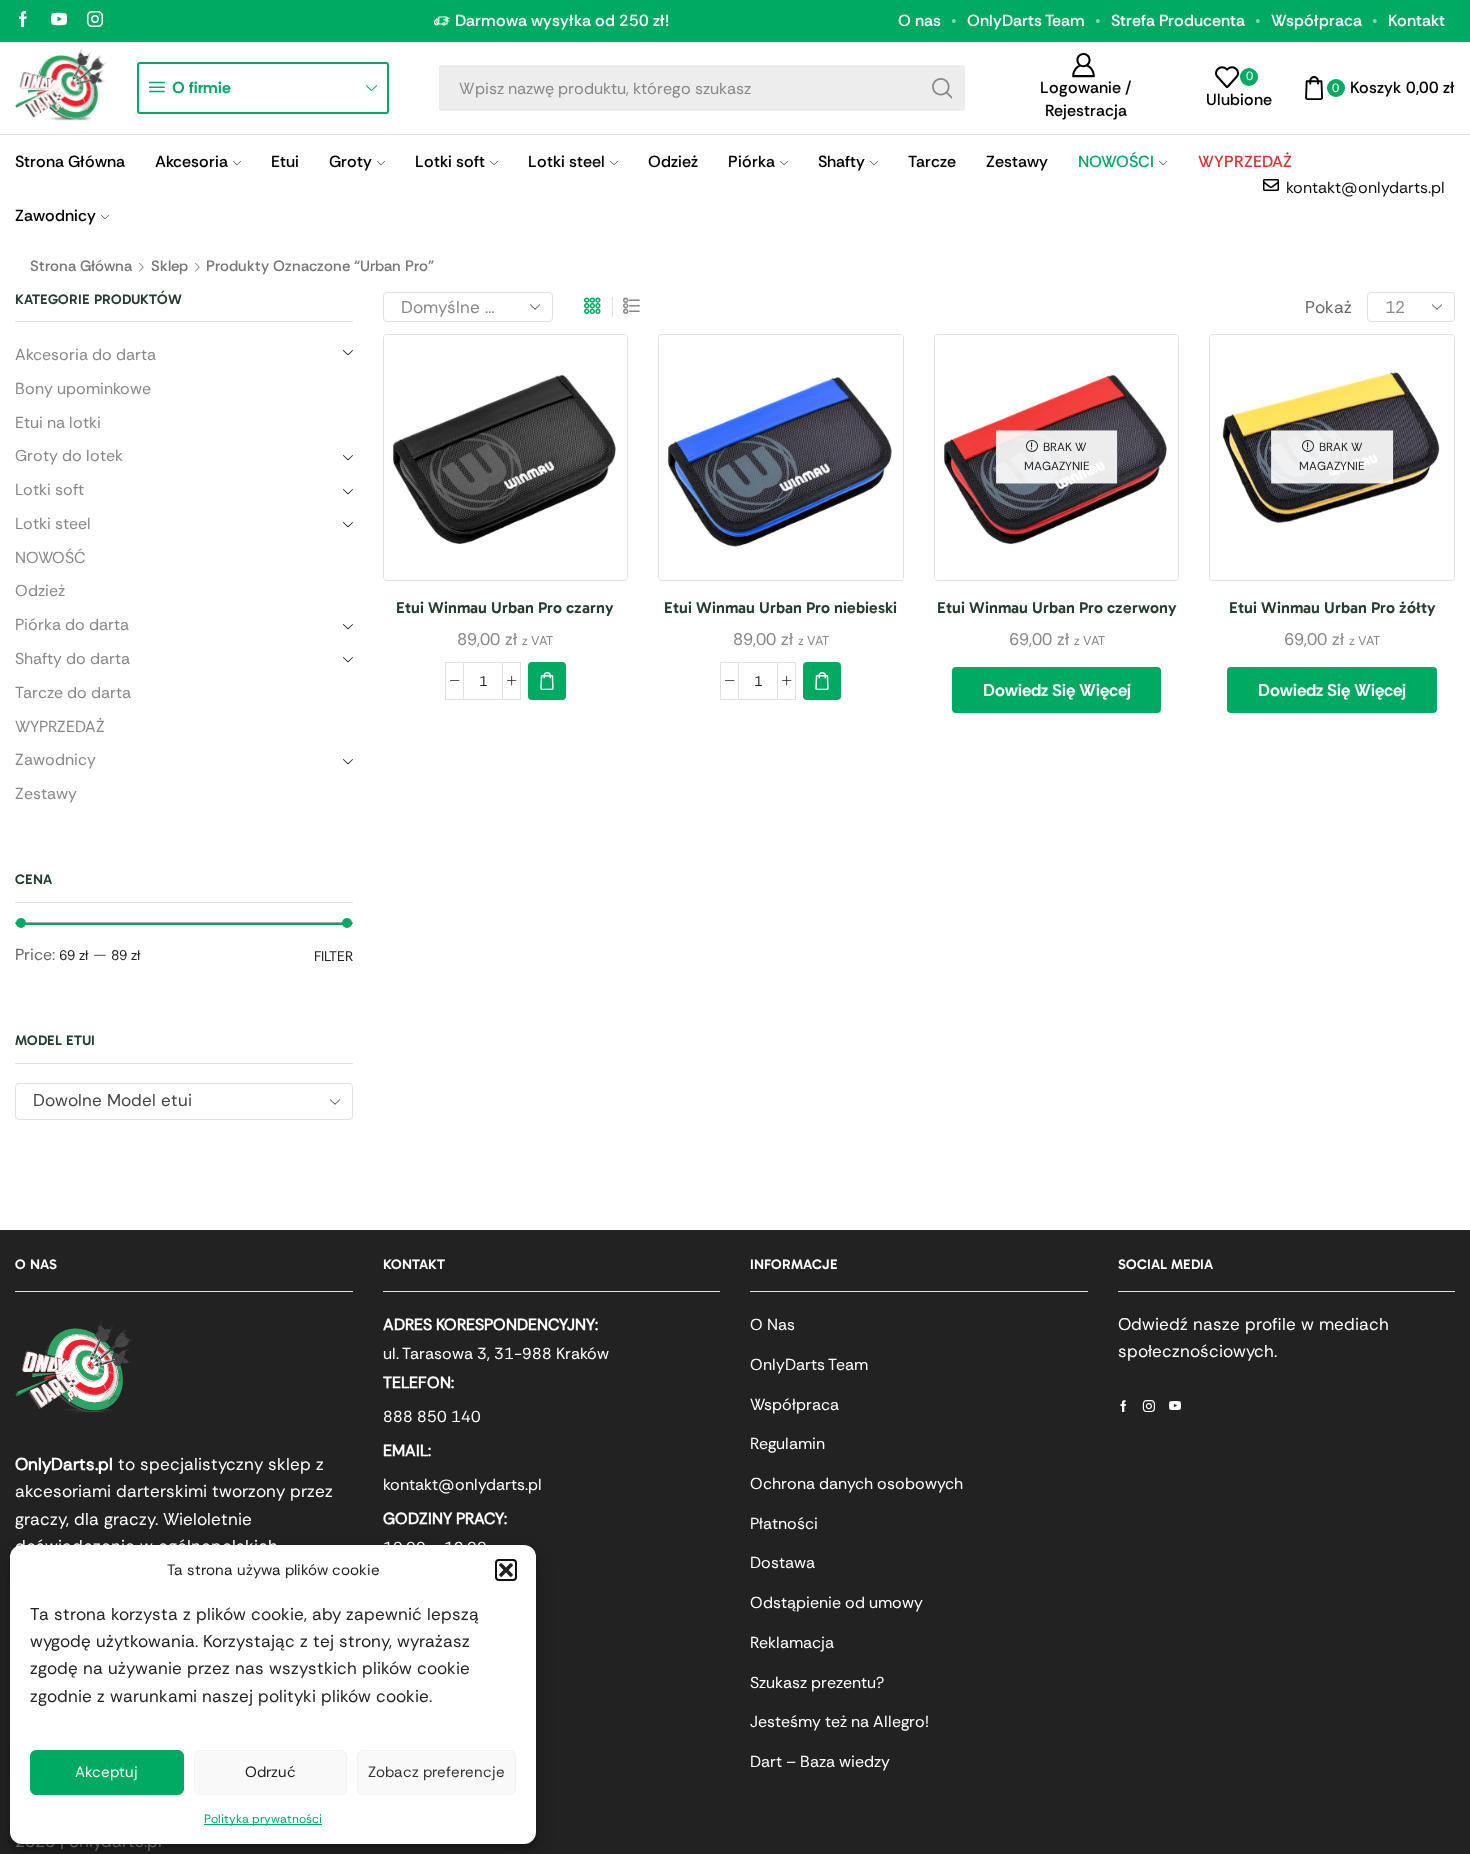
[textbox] (167, 1100)
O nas (919, 20)
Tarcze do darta (73, 692)
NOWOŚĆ (50, 557)
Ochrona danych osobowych (856, 1483)
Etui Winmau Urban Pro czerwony (1057, 607)
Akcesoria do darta (85, 354)
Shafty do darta (72, 658)
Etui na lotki (58, 422)
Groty (350, 161)
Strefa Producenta (1178, 20)
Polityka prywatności (263, 1819)
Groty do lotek (69, 455)
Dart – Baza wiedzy (820, 1761)
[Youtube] (59, 20)
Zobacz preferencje (436, 1772)
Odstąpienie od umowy (836, 1602)
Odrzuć (270, 1772)
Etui (285, 161)
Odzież (673, 161)
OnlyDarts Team (1026, 20)
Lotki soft (450, 161)
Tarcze (932, 161)
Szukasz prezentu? (817, 1682)
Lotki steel (566, 161)
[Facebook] (23, 20)
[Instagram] (95, 20)
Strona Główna (70, 161)
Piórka (751, 161)
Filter (333, 956)
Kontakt (1416, 20)
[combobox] (184, 1101)
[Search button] (942, 88)
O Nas (772, 1324)
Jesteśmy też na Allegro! (839, 1721)
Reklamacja (792, 1642)
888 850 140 (432, 1416)
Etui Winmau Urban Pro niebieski (780, 607)
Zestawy (1017, 161)
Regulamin (787, 1443)
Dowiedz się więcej (1057, 690)
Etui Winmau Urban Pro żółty (1332, 607)
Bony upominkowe (83, 388)
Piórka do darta (72, 624)
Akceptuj (106, 1772)
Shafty (841, 161)
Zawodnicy (55, 215)
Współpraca (1316, 20)
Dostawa (782, 1562)
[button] (506, 1570)
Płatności (784, 1523)
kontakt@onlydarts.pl (462, 1484)
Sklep (169, 266)
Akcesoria (191, 161)
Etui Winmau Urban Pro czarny (505, 607)
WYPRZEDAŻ (60, 726)
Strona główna (81, 266)
